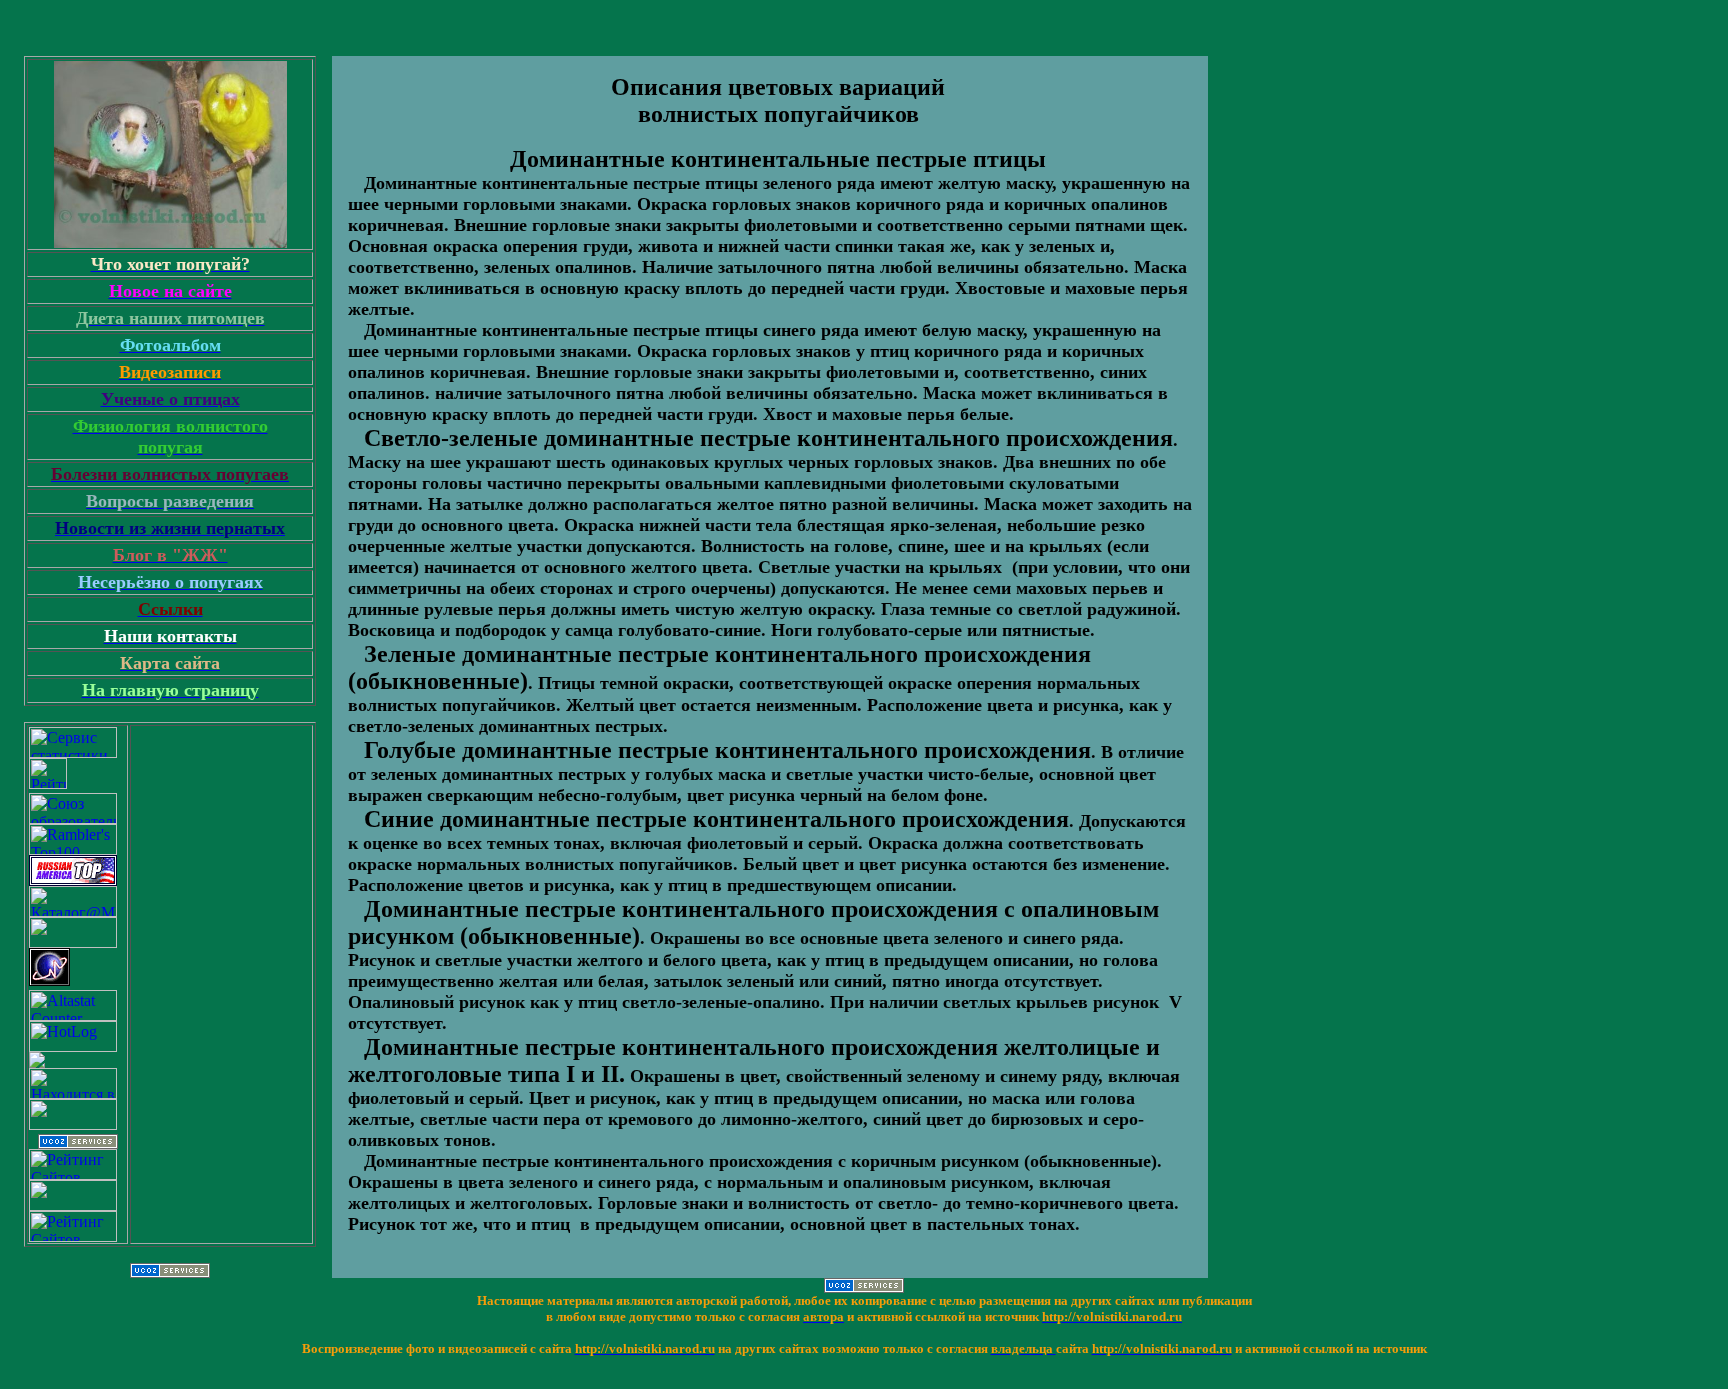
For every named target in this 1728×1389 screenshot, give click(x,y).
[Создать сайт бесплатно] (78, 1143)
